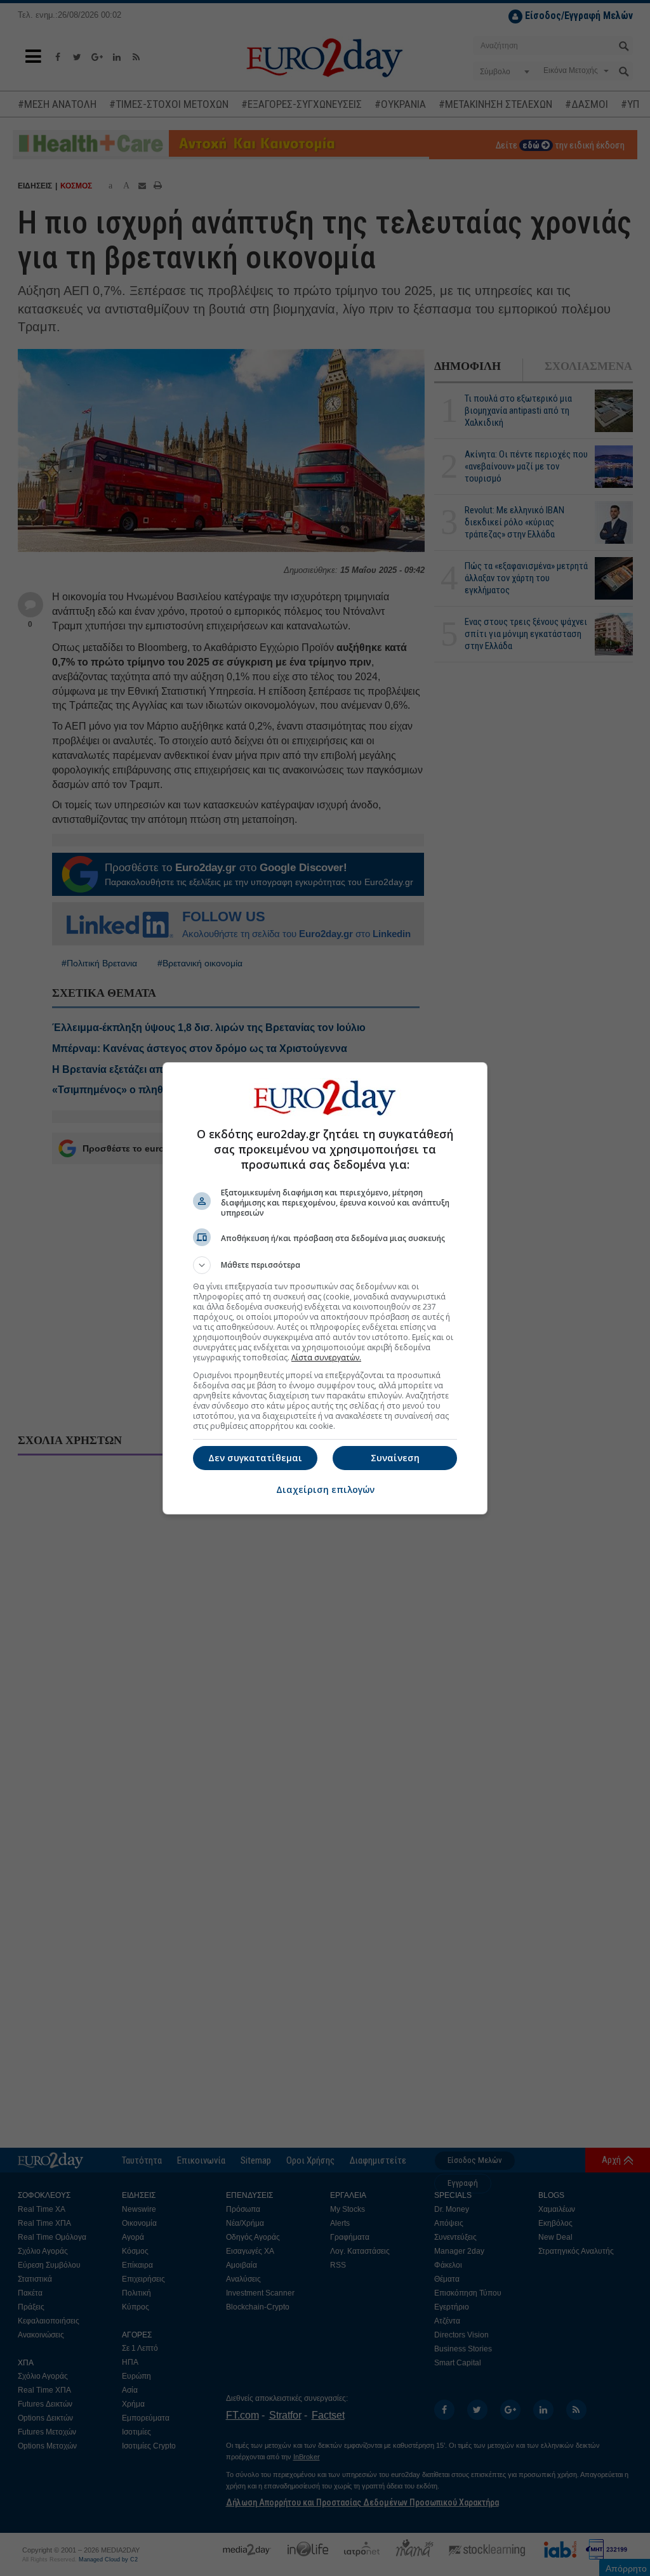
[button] (325, 1265)
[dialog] (325, 1288)
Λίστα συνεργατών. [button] (326, 1357)
